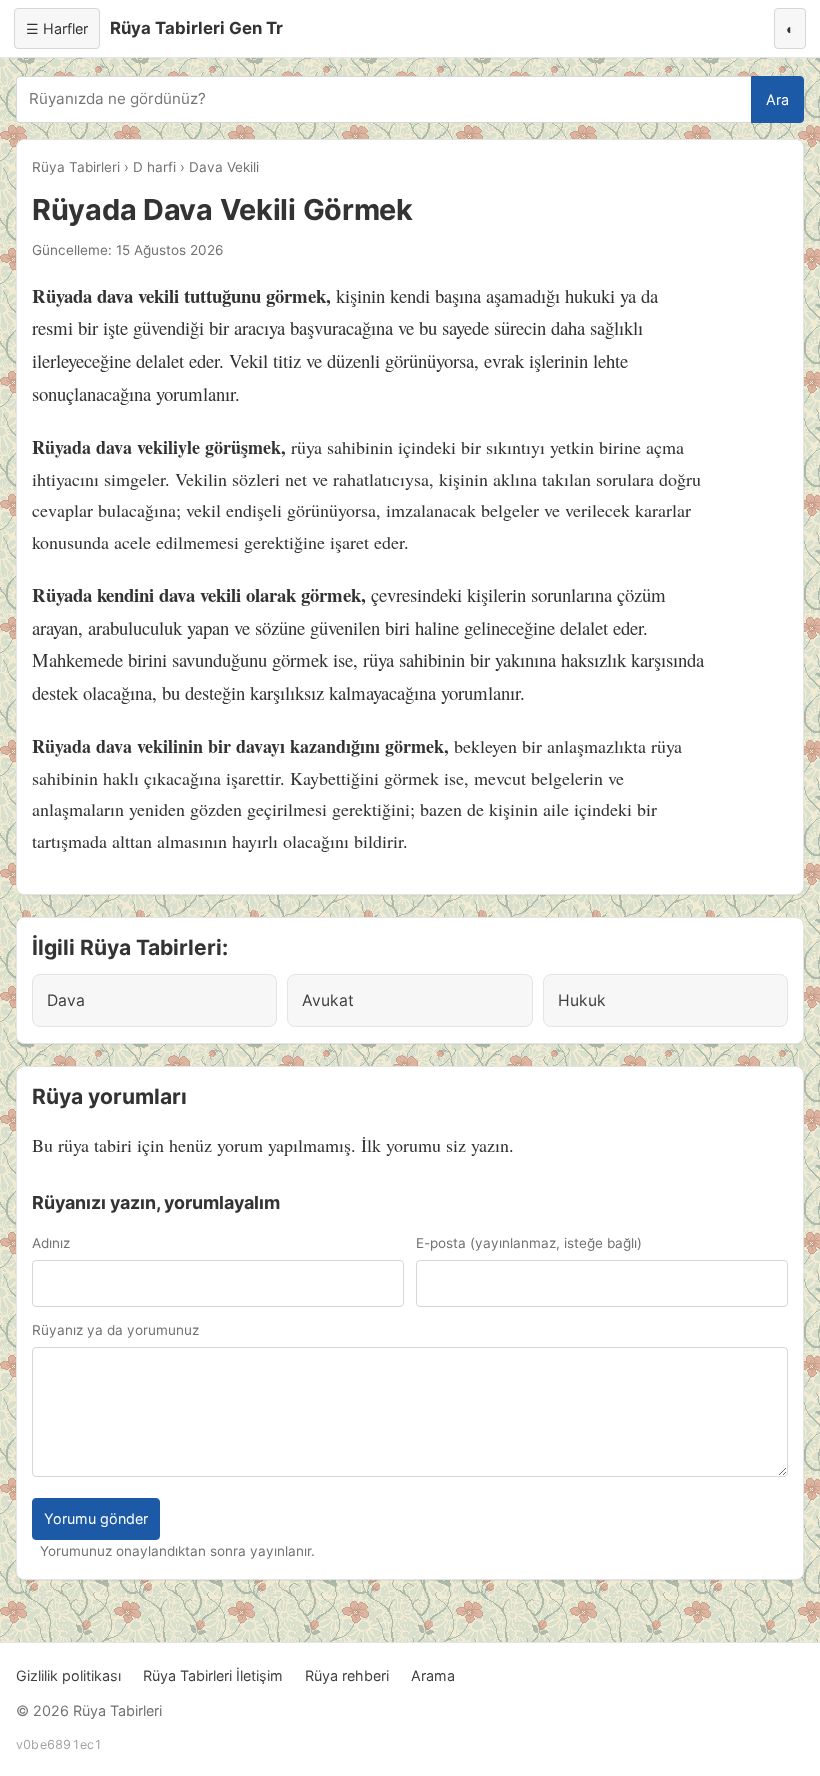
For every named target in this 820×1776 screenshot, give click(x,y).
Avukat (328, 1000)
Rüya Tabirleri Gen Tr (196, 28)
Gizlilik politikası (68, 1675)
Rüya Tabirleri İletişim (213, 1675)
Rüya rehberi (347, 1675)
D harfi (154, 167)
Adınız (51, 1243)
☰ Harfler (57, 28)
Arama (433, 1675)
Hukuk (582, 1000)
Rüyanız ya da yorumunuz (115, 1330)
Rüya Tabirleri (76, 167)
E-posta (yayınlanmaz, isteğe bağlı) (529, 1243)
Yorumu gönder (96, 1518)
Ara (777, 99)
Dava (66, 1000)
